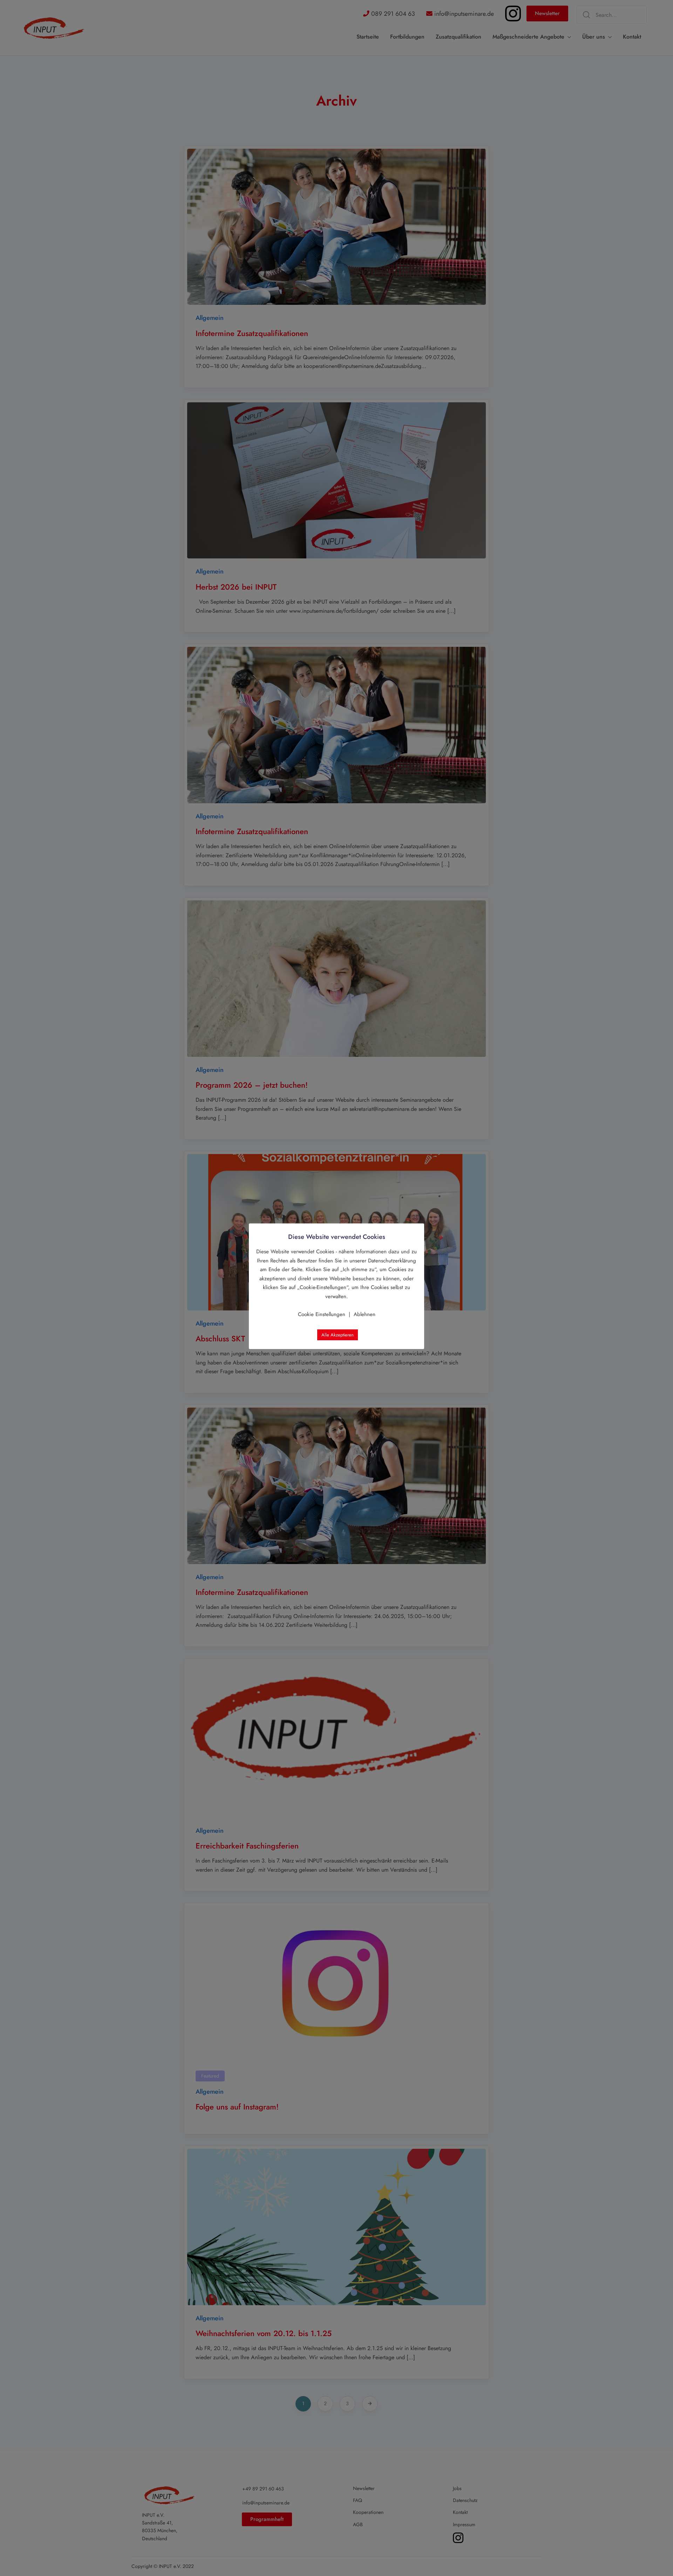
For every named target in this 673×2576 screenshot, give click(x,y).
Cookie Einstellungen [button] (322, 1314)
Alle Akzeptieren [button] (338, 1335)
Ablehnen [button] (365, 1314)
